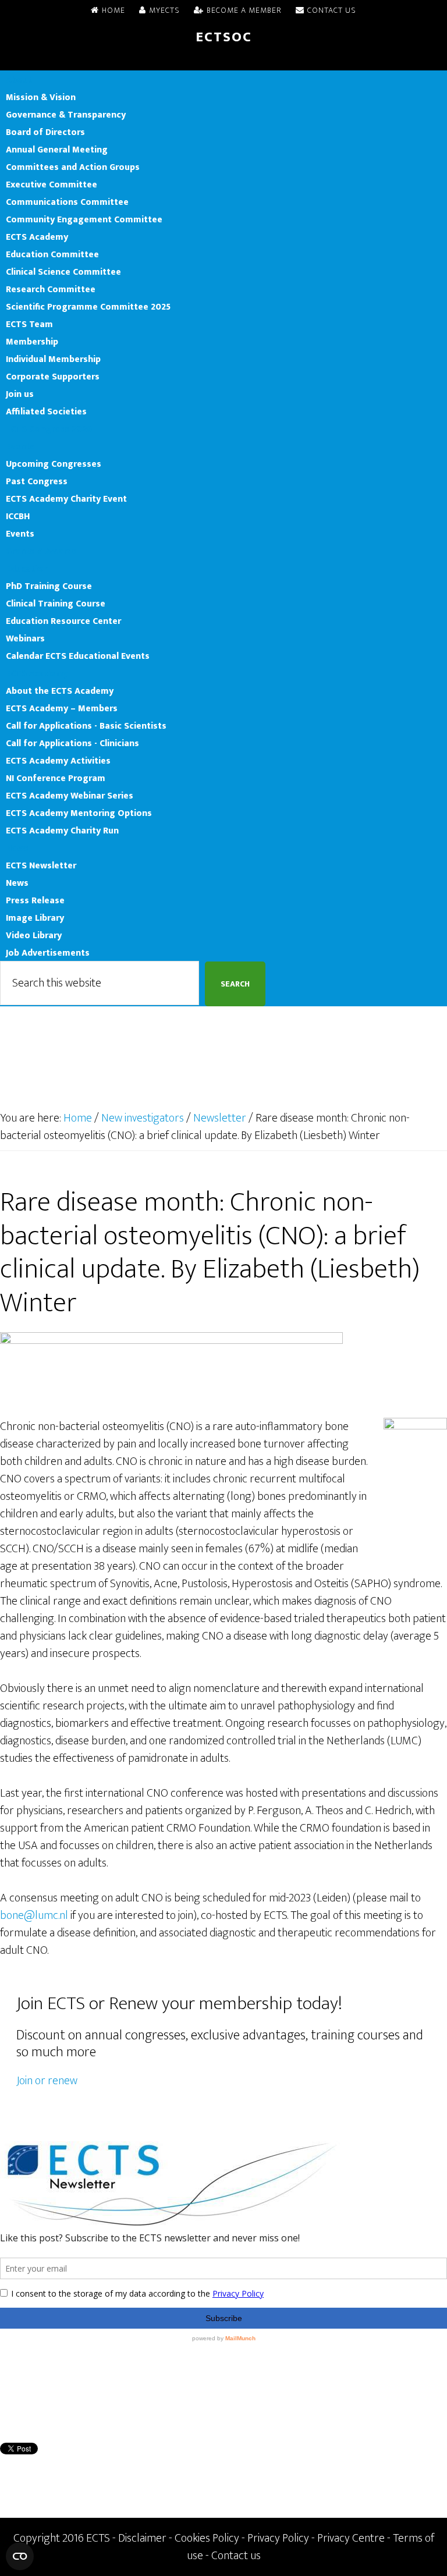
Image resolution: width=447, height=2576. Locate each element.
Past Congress (37, 481)
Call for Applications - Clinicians (72, 743)
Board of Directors (45, 132)
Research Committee (51, 289)
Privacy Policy (278, 2538)
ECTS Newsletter (41, 865)
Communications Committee (67, 202)
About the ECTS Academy (60, 691)
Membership (32, 342)
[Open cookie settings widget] (20, 2556)
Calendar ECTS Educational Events (78, 656)
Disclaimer (142, 2538)
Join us (20, 394)
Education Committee (52, 254)
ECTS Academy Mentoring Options (79, 813)
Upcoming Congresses (54, 464)
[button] (223, 62)
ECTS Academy (37, 237)
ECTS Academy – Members (62, 708)
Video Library (34, 935)
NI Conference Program (56, 778)
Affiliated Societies (46, 411)
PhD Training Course (49, 586)
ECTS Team (29, 324)
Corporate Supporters (53, 377)
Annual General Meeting (57, 150)
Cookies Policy (207, 2538)
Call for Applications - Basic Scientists (86, 726)
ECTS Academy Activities (58, 761)
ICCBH (18, 516)
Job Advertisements (48, 953)
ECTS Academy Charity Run (62, 831)
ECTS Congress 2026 (49, 429)
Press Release (35, 900)
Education (27, 569)
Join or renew (47, 2081)
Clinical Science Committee (63, 272)
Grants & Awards (41, 551)
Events (20, 446)
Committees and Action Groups (73, 167)
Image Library (35, 918)
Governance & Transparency (66, 115)
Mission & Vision (41, 97)
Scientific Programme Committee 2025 (88, 307)
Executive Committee (52, 184)
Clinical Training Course (56, 604)
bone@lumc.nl (34, 1915)
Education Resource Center (63, 621)
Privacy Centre (351, 2538)
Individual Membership (53, 359)
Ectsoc (224, 37)
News (17, 848)
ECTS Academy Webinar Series (70, 796)
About (19, 80)
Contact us (236, 2556)
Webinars (25, 638)
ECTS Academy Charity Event (66, 499)
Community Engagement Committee (84, 219)
